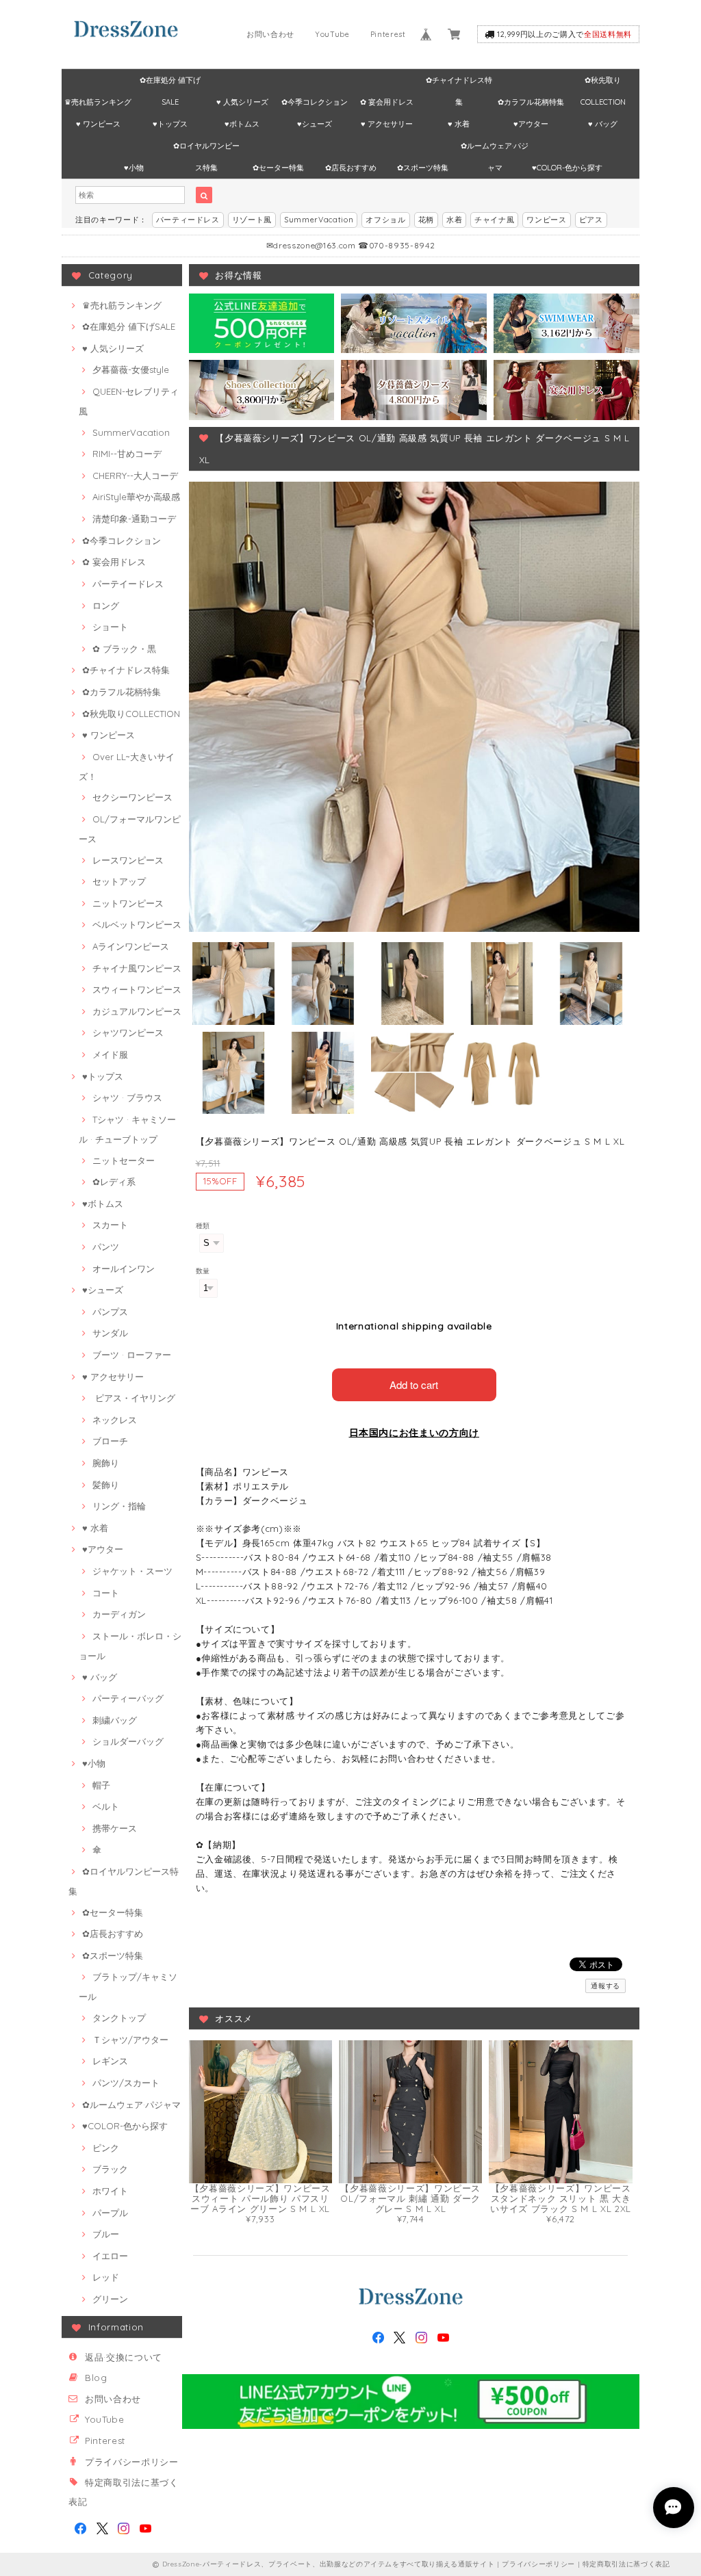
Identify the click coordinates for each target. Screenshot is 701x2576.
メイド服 (110, 1054)
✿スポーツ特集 (423, 168)
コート (106, 1593)
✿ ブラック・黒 (124, 649)
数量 (203, 1271)
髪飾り (106, 1485)
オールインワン (124, 1269)
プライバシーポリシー (132, 2462)
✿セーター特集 (278, 168)
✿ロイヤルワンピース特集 (206, 149)
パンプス (110, 1312)
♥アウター (531, 124)
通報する (606, 1986)
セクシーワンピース (132, 797)
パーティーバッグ (128, 1698)
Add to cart (414, 1384)
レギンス (110, 2061)
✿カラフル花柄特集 (531, 102)
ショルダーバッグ (128, 1741)
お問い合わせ (270, 34)
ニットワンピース (128, 903)
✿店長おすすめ (351, 168)
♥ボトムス (242, 124)
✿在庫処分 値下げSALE (170, 83)
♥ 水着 (459, 124)
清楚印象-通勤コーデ (134, 519)
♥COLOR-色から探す (567, 168)
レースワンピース (128, 860)
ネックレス (115, 1420)
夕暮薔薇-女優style (131, 369)
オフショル (385, 220)
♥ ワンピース (98, 124)
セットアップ (119, 881)
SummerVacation (319, 220)
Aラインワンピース (131, 946)
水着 (454, 220)
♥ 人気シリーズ (242, 102)
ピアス (591, 220)
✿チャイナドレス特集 (459, 83)
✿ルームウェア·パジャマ (495, 149)
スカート (110, 1225)
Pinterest (388, 34)
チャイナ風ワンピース (137, 968)
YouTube (332, 34)
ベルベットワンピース (137, 924)
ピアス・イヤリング (134, 1398)
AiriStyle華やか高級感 (136, 497)
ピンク (106, 2148)
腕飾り (106, 1463)
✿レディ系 (114, 1182)
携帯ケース (115, 1828)
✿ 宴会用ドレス (387, 102)
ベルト (106, 1806)
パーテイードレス (128, 584)
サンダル (110, 1333)
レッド (106, 2277)
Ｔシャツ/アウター (130, 2040)
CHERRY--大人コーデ (135, 476)
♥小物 (134, 168)
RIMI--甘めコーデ (127, 454)
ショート (110, 627)
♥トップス (170, 124)
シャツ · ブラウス (127, 1097)
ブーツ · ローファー (132, 1355)
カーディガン (119, 1614)
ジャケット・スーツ (132, 1571)
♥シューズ (315, 124)
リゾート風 (252, 220)
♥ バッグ (603, 124)
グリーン (110, 2299)
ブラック (110, 2169)
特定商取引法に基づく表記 (626, 2564)
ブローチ (110, 1441)
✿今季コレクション (315, 102)
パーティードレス (188, 220)
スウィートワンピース (137, 989)
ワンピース (546, 220)
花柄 (426, 220)
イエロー (110, 2256)
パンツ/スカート (126, 2083)
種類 (203, 1226)
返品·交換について (124, 2357)
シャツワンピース (128, 1032)
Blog (96, 2378)
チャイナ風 (494, 220)
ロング (106, 606)
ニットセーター (124, 1160)
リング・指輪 (119, 1506)
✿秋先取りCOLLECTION (603, 83)
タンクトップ (119, 2018)
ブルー (106, 2234)
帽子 (101, 1785)
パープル (110, 2213)
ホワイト (110, 2191)
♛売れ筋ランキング (98, 102)
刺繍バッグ (115, 1720)
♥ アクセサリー (387, 124)
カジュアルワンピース (137, 1011)
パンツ (106, 1247)
